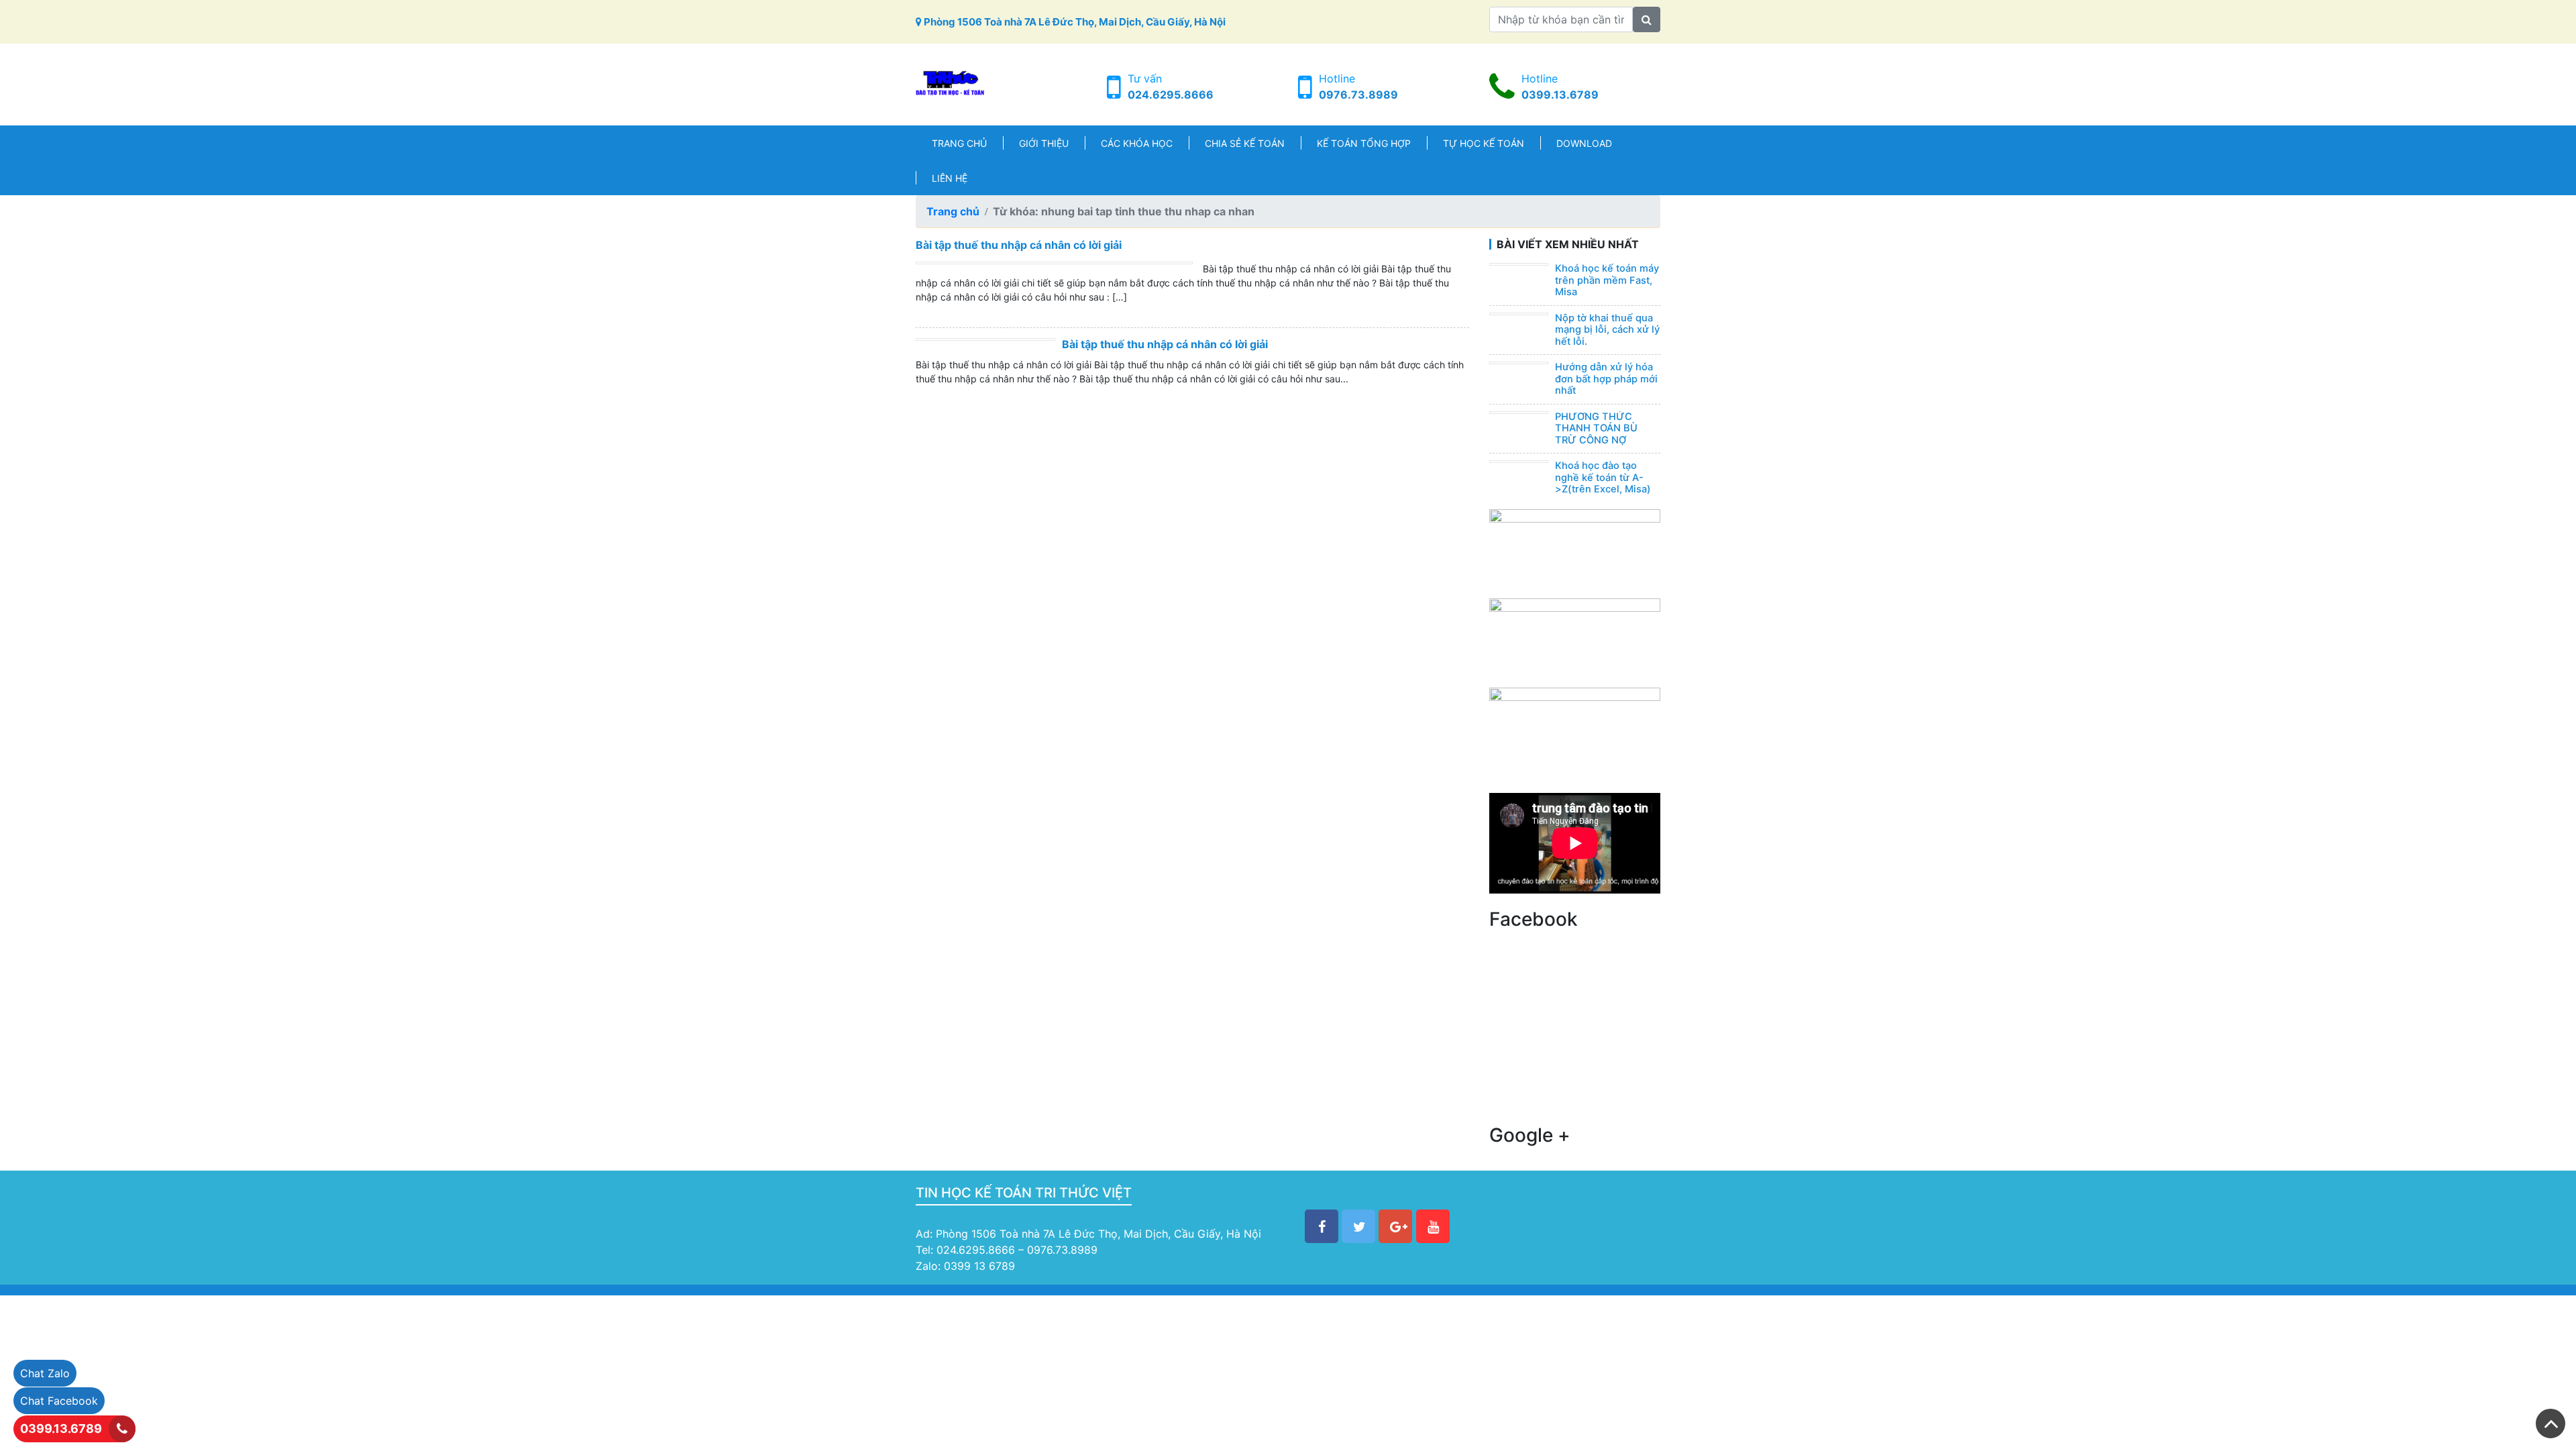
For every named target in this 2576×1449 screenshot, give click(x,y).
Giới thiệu (1044, 143)
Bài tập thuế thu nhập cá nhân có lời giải (1019, 245)
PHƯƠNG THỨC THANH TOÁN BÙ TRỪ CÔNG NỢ (1596, 428)
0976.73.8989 (1358, 95)
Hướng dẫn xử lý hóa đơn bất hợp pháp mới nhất (1606, 379)
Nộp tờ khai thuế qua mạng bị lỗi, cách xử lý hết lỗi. (1607, 330)
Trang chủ (959, 143)
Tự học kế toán (1484, 143)
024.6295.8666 (1171, 95)
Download (1584, 143)
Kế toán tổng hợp (1364, 143)
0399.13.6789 (1560, 95)
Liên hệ (950, 178)
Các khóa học (1137, 143)
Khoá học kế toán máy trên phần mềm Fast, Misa (1607, 280)
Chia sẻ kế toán (1245, 143)
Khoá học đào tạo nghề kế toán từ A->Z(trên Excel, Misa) (1603, 477)
